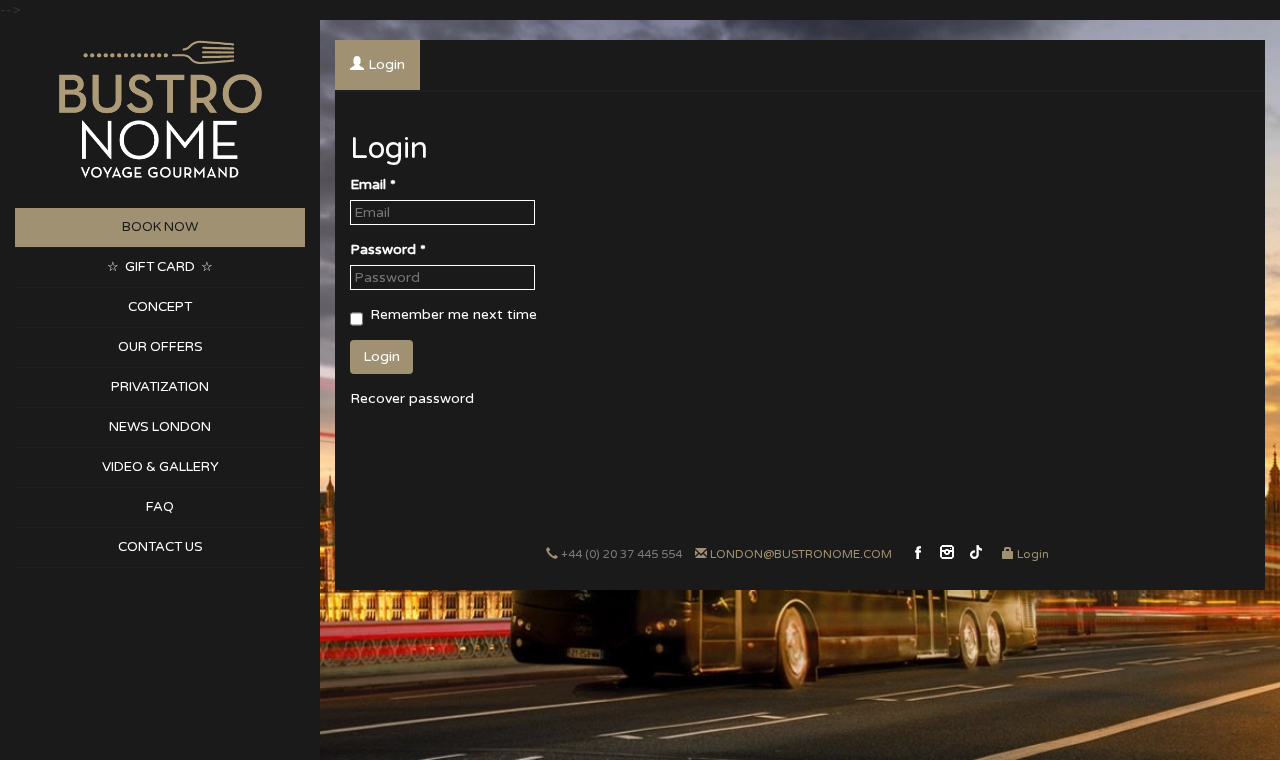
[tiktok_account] (976, 561)
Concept (160, 307)
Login (1033, 554)
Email (373, 184)
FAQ (160, 507)
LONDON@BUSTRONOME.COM (801, 554)
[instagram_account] (947, 561)
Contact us (160, 547)
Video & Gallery (160, 467)
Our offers (160, 347)
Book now (160, 227)
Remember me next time (453, 314)
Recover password (412, 398)
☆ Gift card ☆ (160, 267)
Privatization (160, 387)
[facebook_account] (918, 561)
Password (388, 249)
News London (160, 427)
